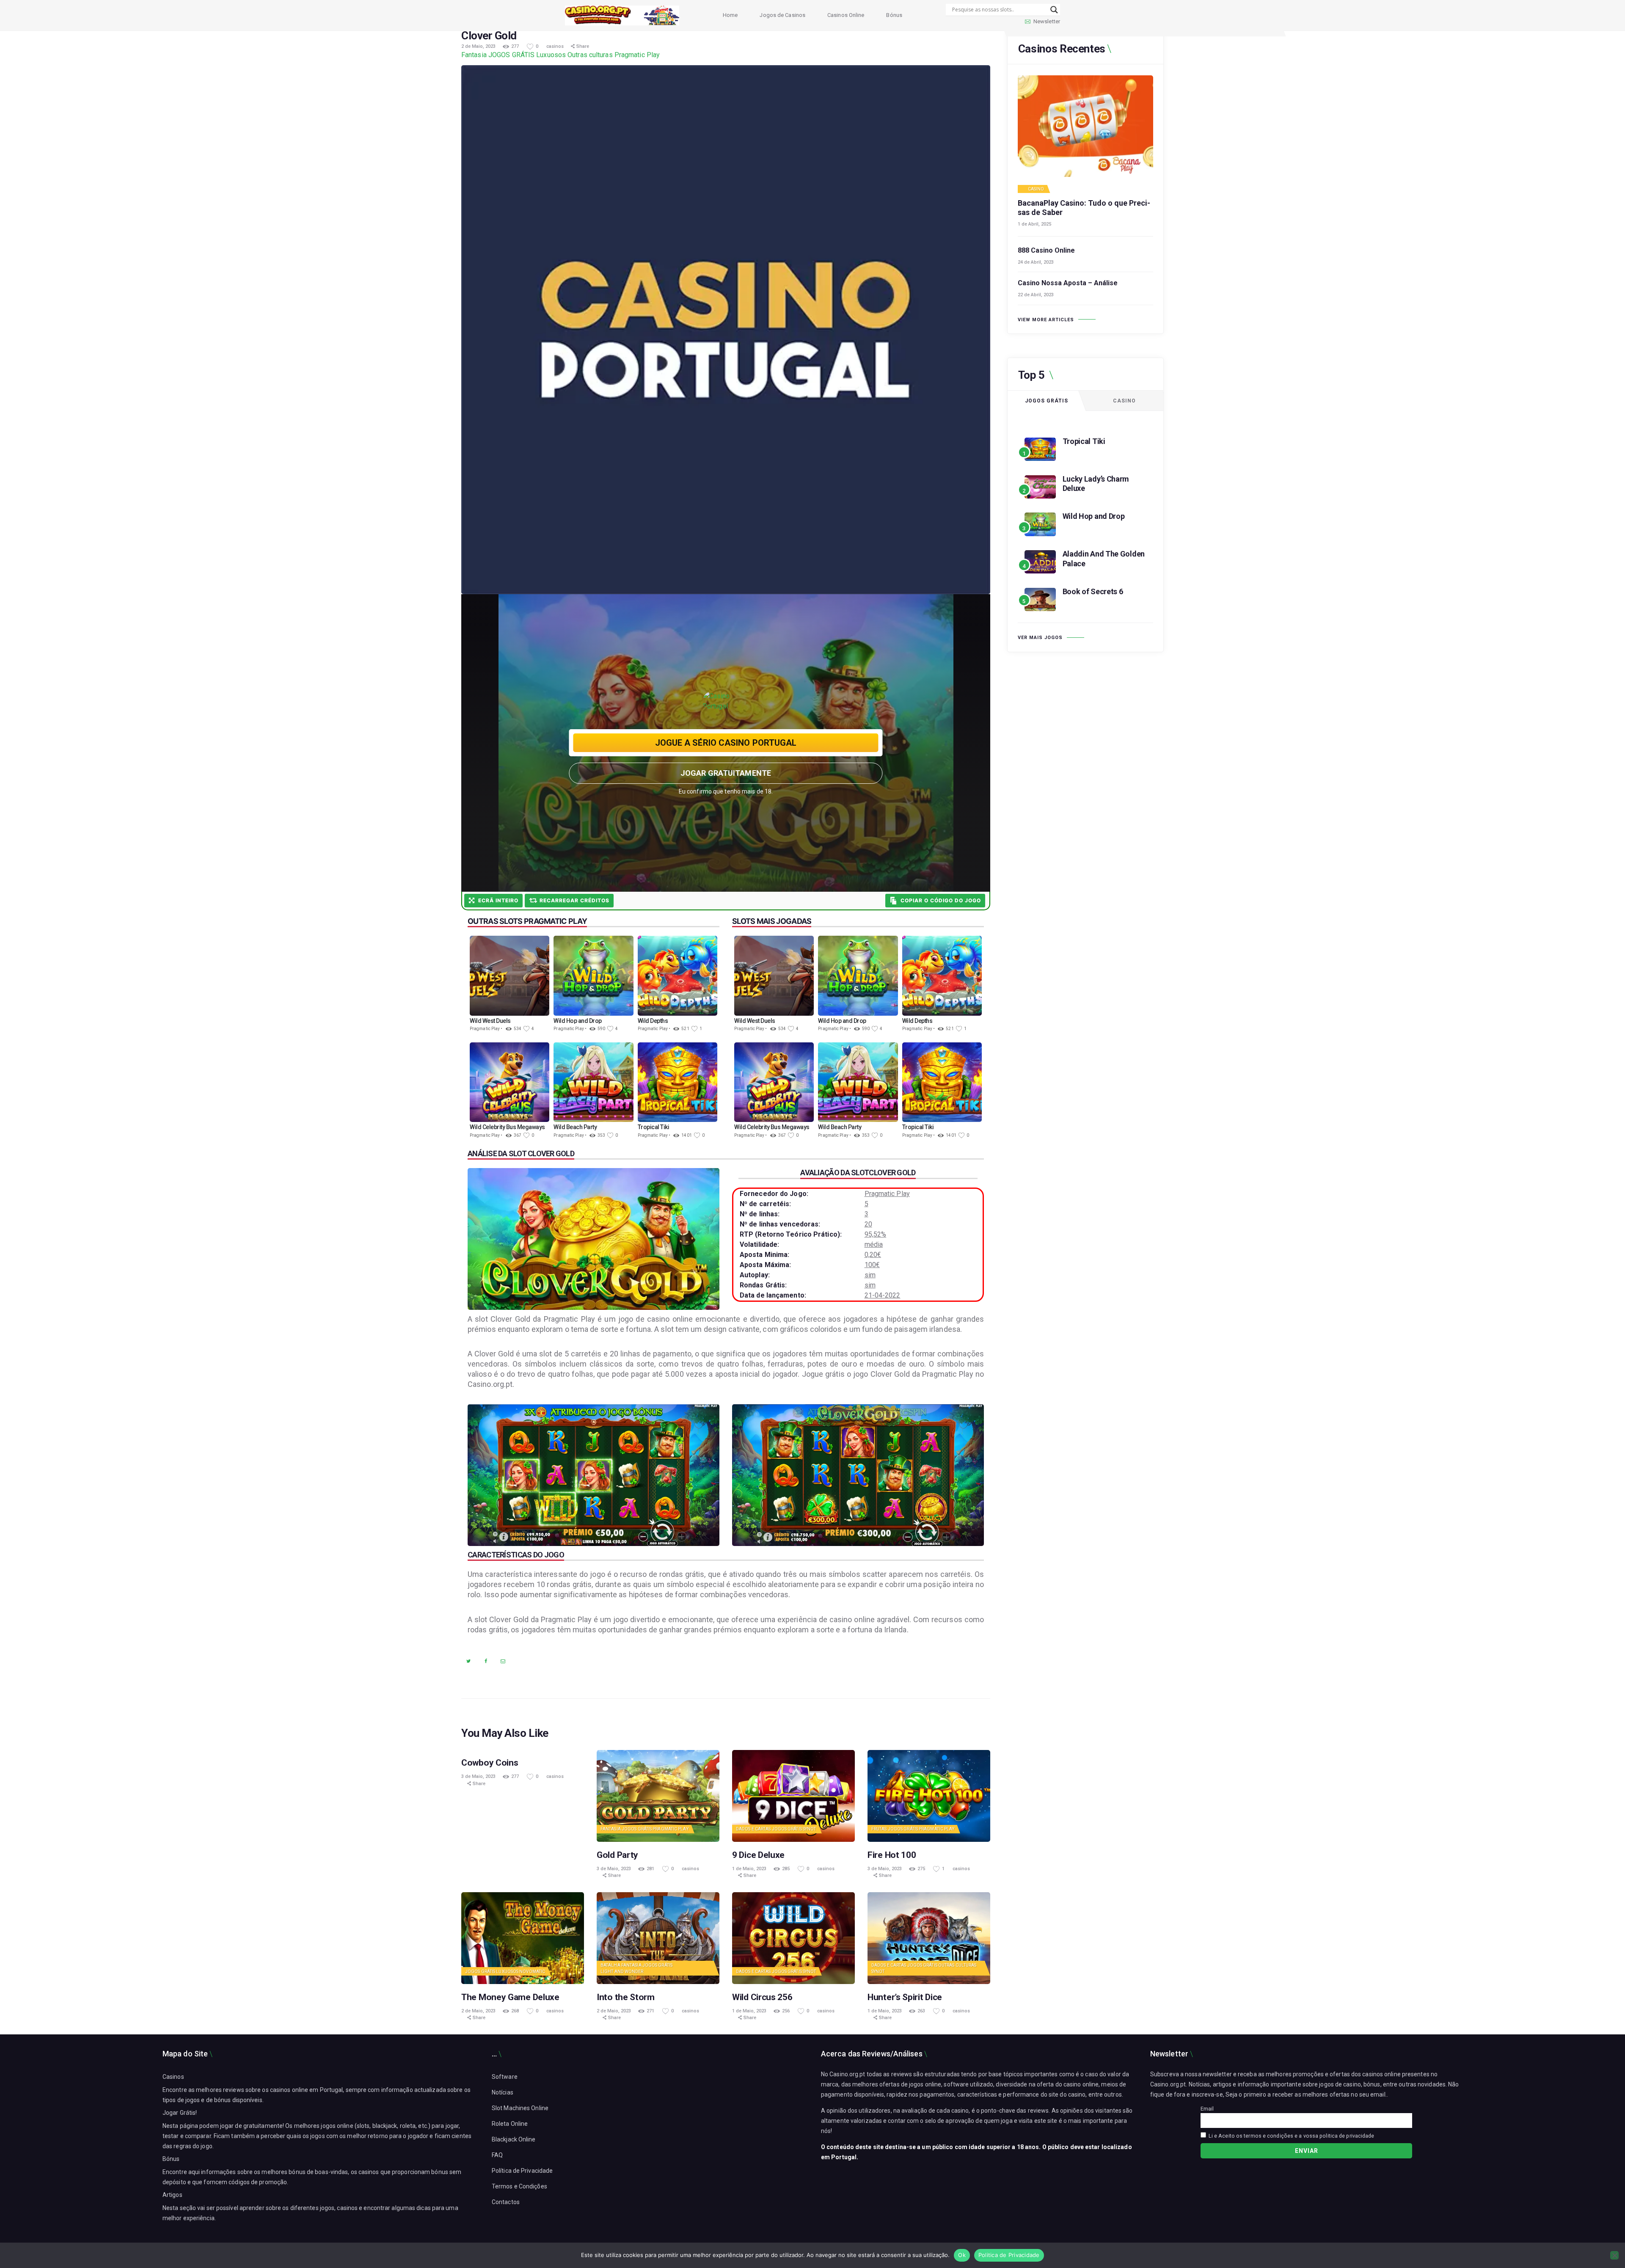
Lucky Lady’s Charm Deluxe (1096, 484)
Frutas (879, 1829)
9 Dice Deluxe (758, 1855)
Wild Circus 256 (762, 1997)
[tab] (1047, 401)
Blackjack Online (514, 2139)
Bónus (171, 2159)
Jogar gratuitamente (726, 773)
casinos (556, 46)
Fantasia (474, 55)
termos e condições (1268, 2136)
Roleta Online (510, 2124)
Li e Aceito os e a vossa (1290, 2136)
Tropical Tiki (1084, 441)
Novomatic (532, 1972)
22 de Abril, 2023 (1036, 295)
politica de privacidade (1347, 2136)
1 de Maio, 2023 (749, 1869)
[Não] (1614, 2255)
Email (1207, 2109)
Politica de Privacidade (1009, 2255)
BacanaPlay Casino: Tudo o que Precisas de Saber (1084, 208)
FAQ (497, 2155)
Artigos (172, 2195)
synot (810, 1829)
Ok (962, 2255)
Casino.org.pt (1168, 2084)
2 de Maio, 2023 (478, 46)
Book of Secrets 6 (1093, 591)
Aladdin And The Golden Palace (1104, 559)
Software (505, 2077)
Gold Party (617, 1855)
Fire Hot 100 (892, 1855)
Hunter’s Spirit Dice (905, 1997)
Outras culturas (590, 55)
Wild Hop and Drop (1094, 516)
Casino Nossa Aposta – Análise (1068, 283)
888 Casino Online (1046, 250)
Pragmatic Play (637, 55)
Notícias (503, 2092)
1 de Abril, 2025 (1034, 224)
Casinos (173, 2077)
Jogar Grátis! (180, 2113)
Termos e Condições (519, 2186)
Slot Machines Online (520, 2108)
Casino (1036, 189)
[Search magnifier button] (1054, 10)
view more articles (1046, 320)
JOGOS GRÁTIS (511, 55)
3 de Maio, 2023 (478, 1776)
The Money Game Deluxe (510, 1997)
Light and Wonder (622, 1972)
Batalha (610, 1965)
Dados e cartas (753, 1829)
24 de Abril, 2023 (1036, 262)
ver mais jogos (1040, 638)
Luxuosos (551, 55)
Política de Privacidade (522, 2171)
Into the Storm (626, 1997)
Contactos (506, 2202)
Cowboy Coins (490, 1763)
